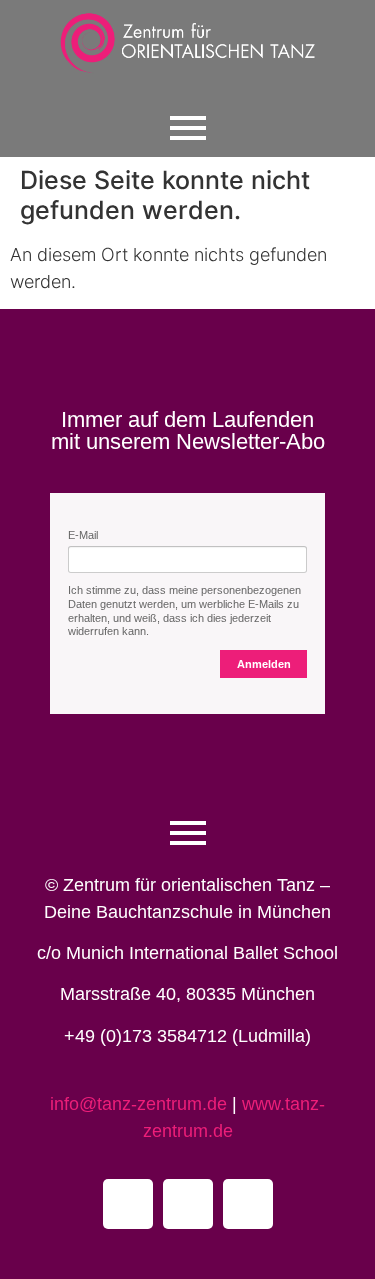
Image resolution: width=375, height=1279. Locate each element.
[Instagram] (248, 1204)
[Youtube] (188, 1204)
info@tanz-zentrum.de (141, 1104)
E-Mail (83, 535)
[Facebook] (128, 1204)
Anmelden (264, 664)
